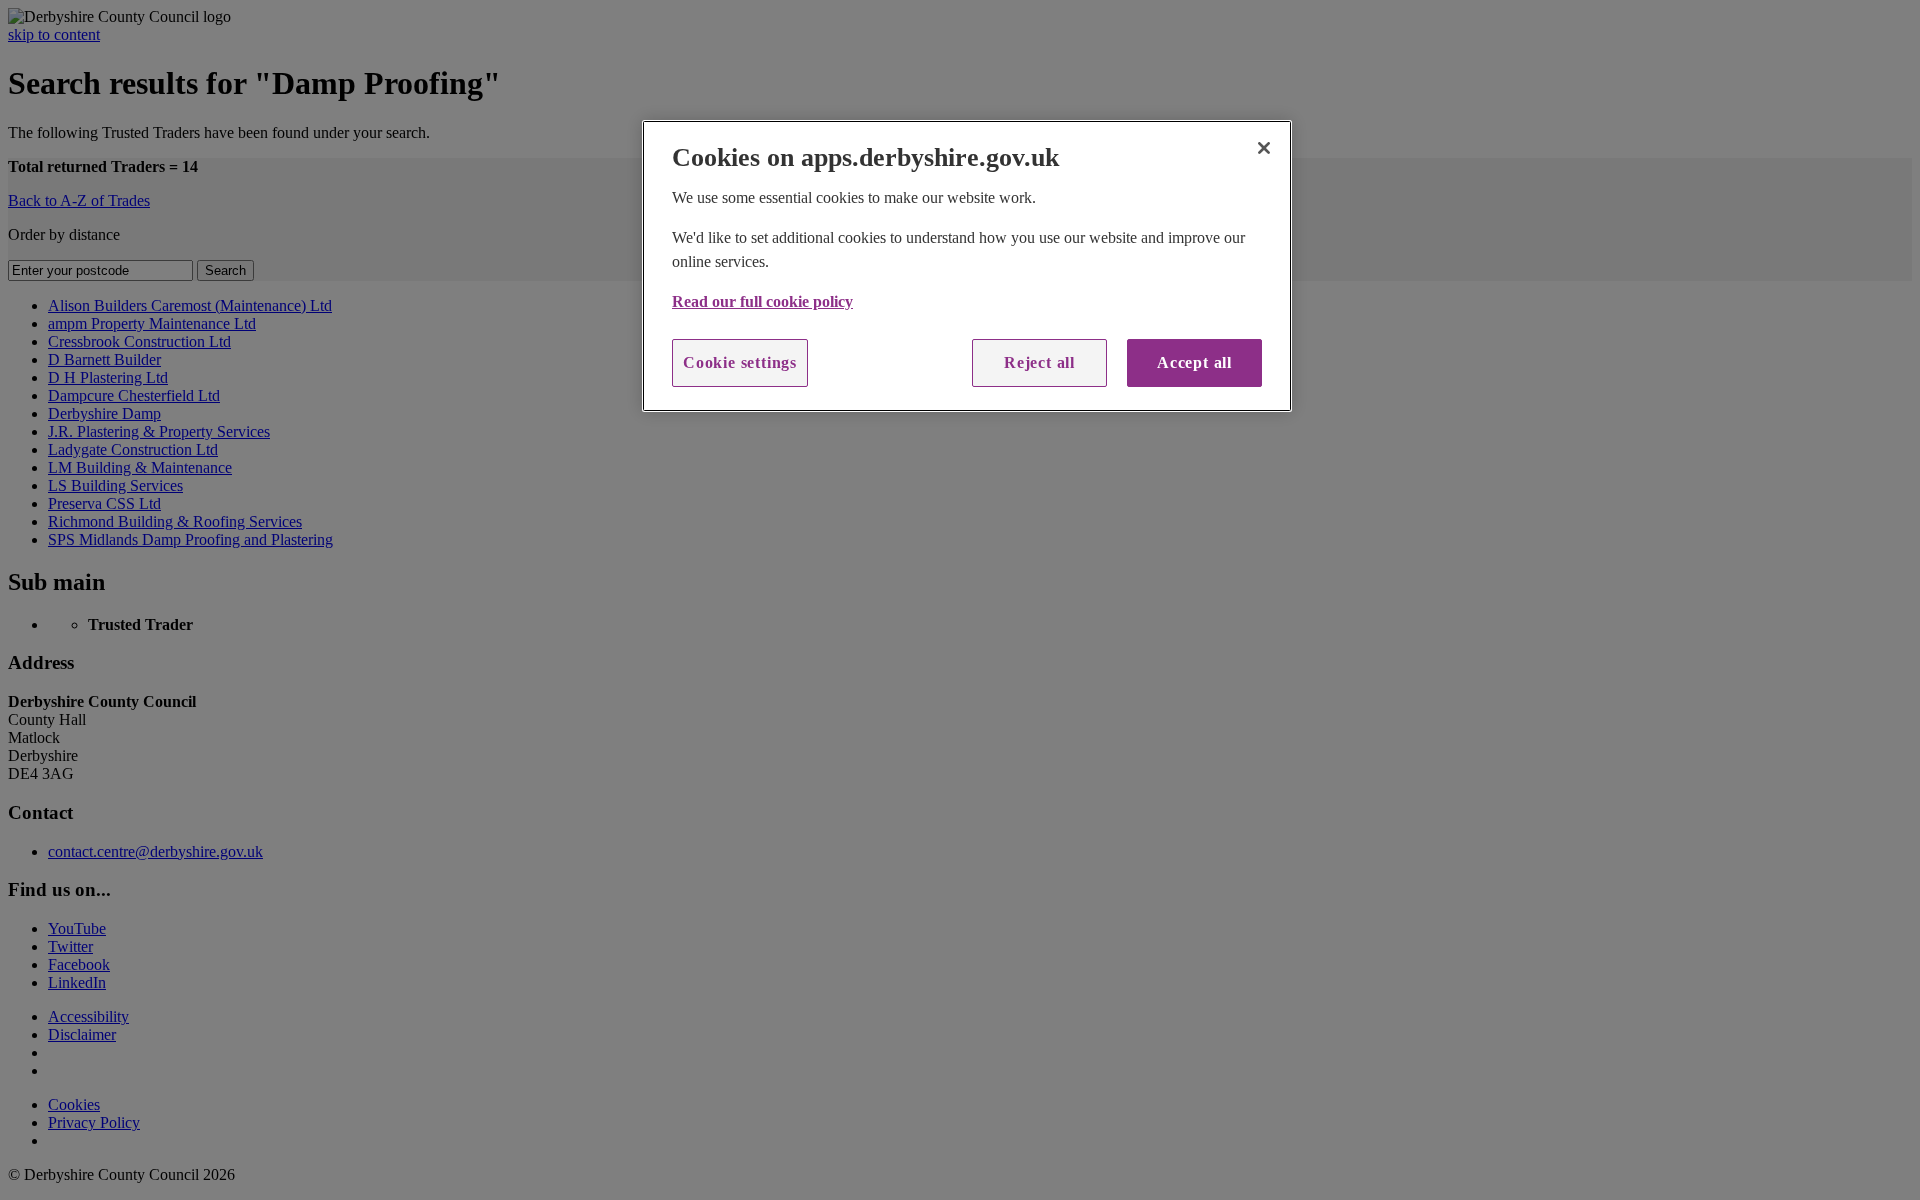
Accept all (1194, 362)
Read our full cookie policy (762, 301)
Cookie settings (740, 362)
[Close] (1264, 148)
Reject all (1039, 362)
